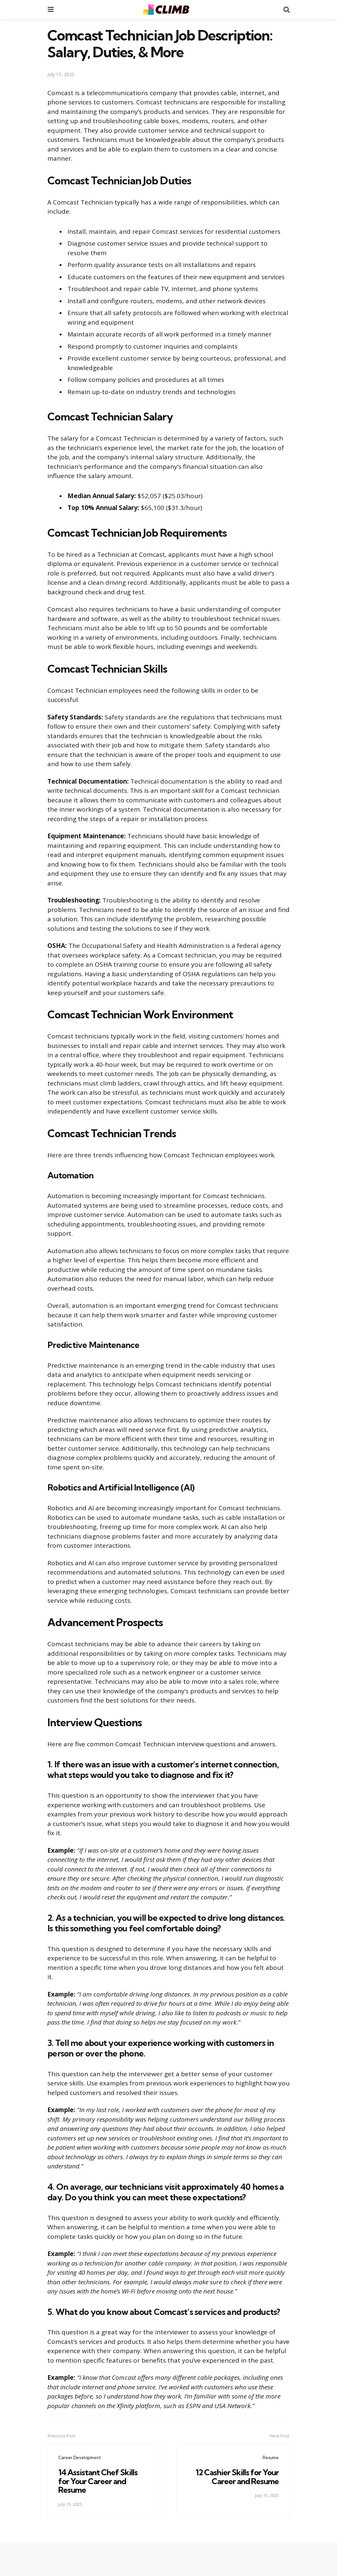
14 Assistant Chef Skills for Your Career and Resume (98, 2481)
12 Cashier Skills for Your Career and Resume (237, 2477)
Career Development (80, 2457)
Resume (271, 2457)
